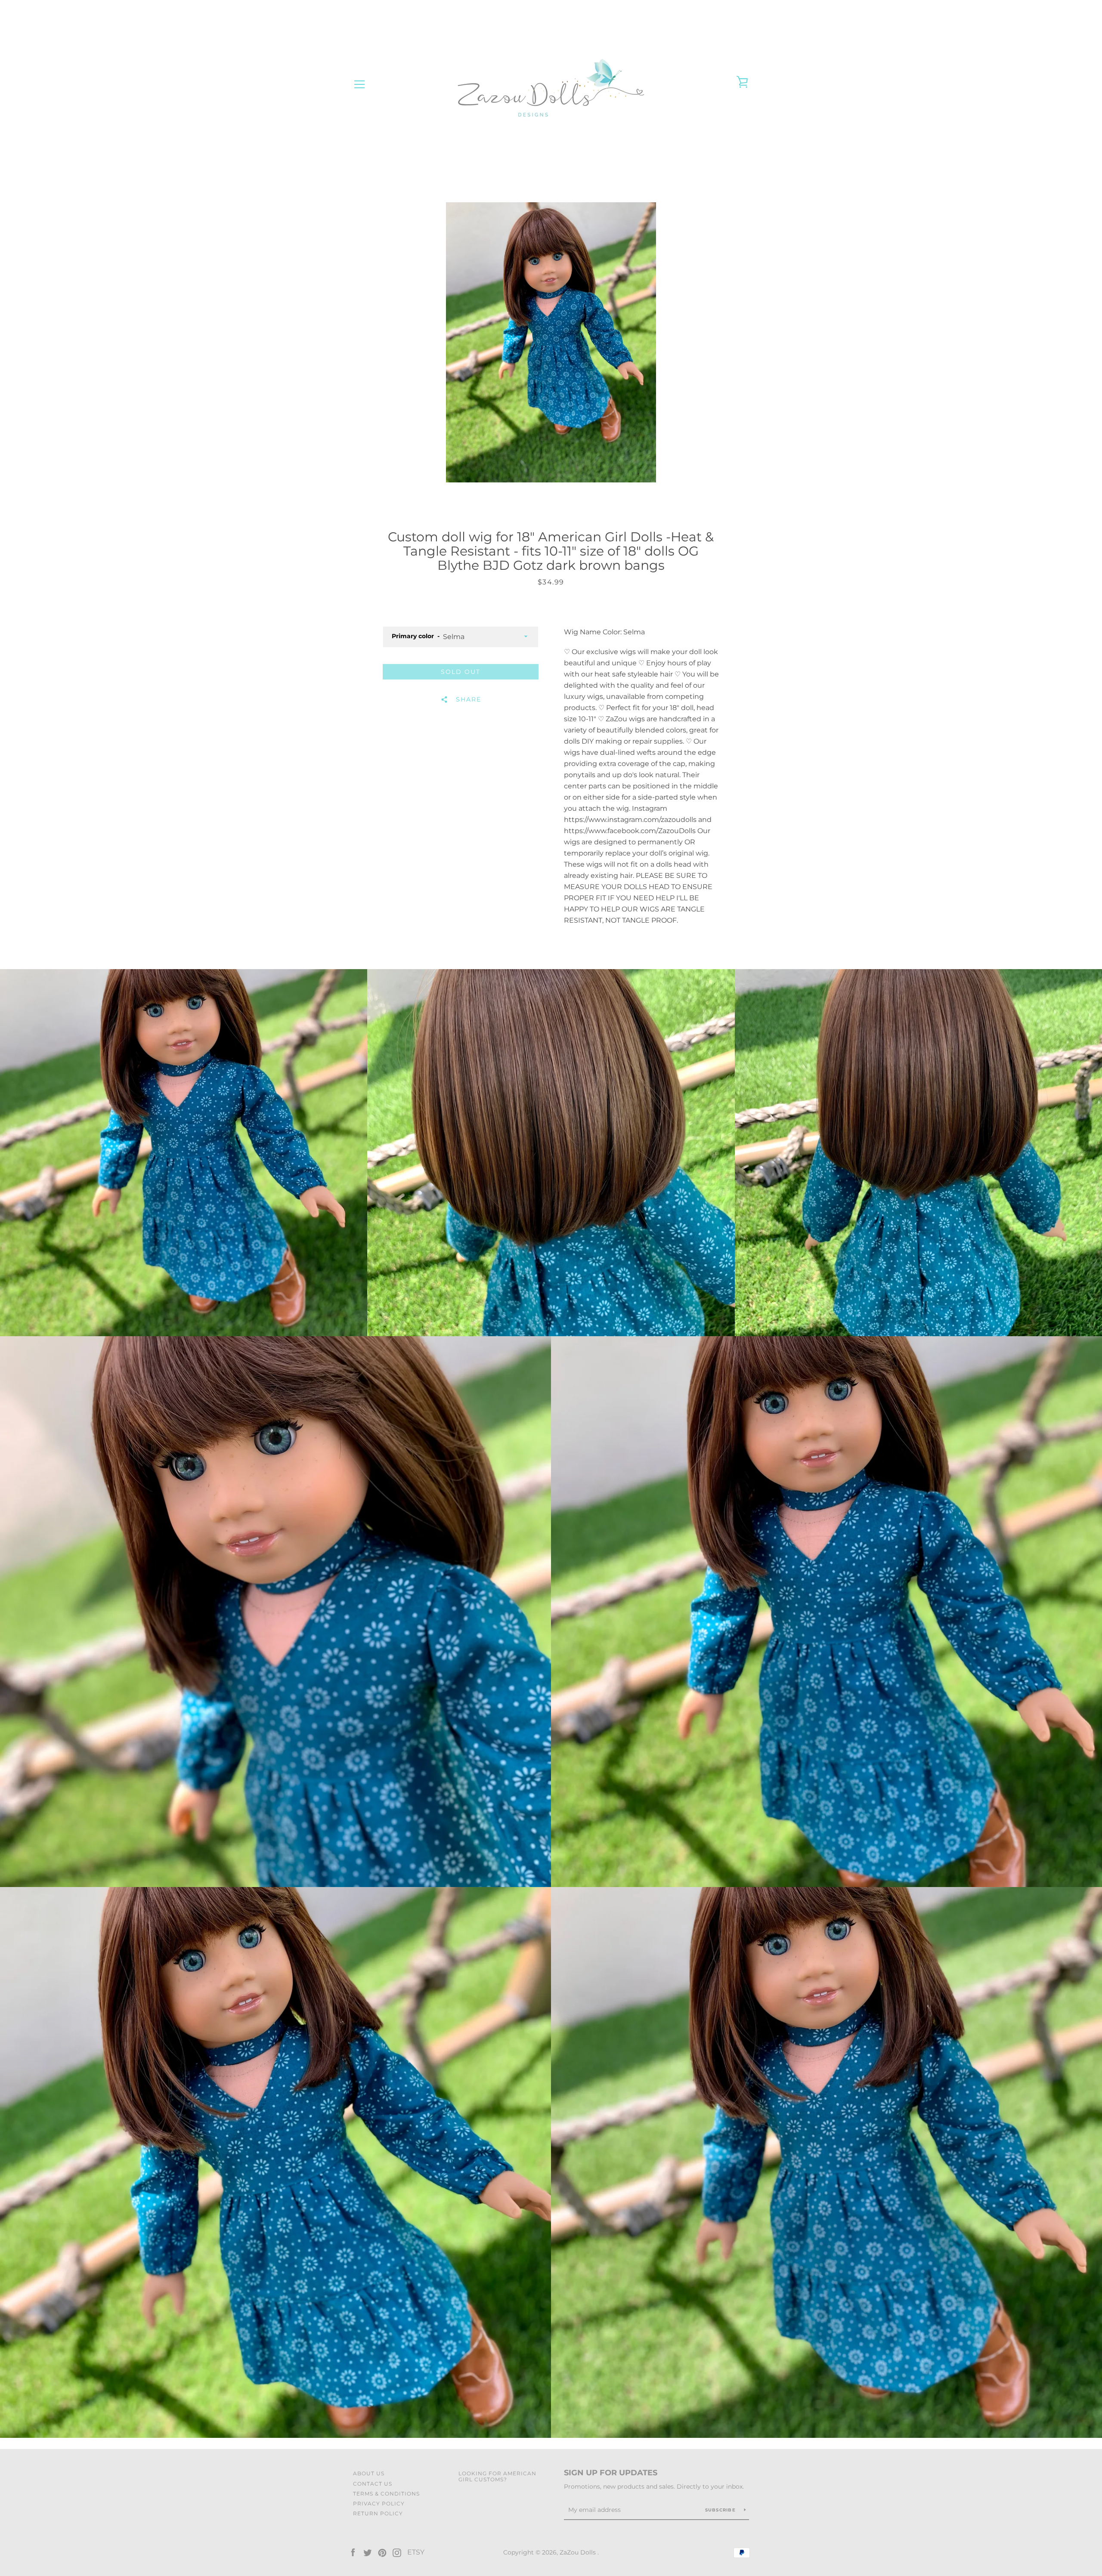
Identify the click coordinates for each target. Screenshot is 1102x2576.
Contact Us (373, 2484)
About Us (369, 2473)
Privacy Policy (379, 2503)
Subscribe (721, 2510)
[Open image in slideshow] (551, 342)
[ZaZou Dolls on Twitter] (368, 2552)
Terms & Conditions (386, 2494)
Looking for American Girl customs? (497, 2476)
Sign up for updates (611, 2473)
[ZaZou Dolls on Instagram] (397, 2552)
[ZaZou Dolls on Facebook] (353, 2552)
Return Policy (378, 2513)
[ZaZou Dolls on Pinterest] (382, 2552)
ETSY (416, 2552)
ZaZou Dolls (579, 2552)
